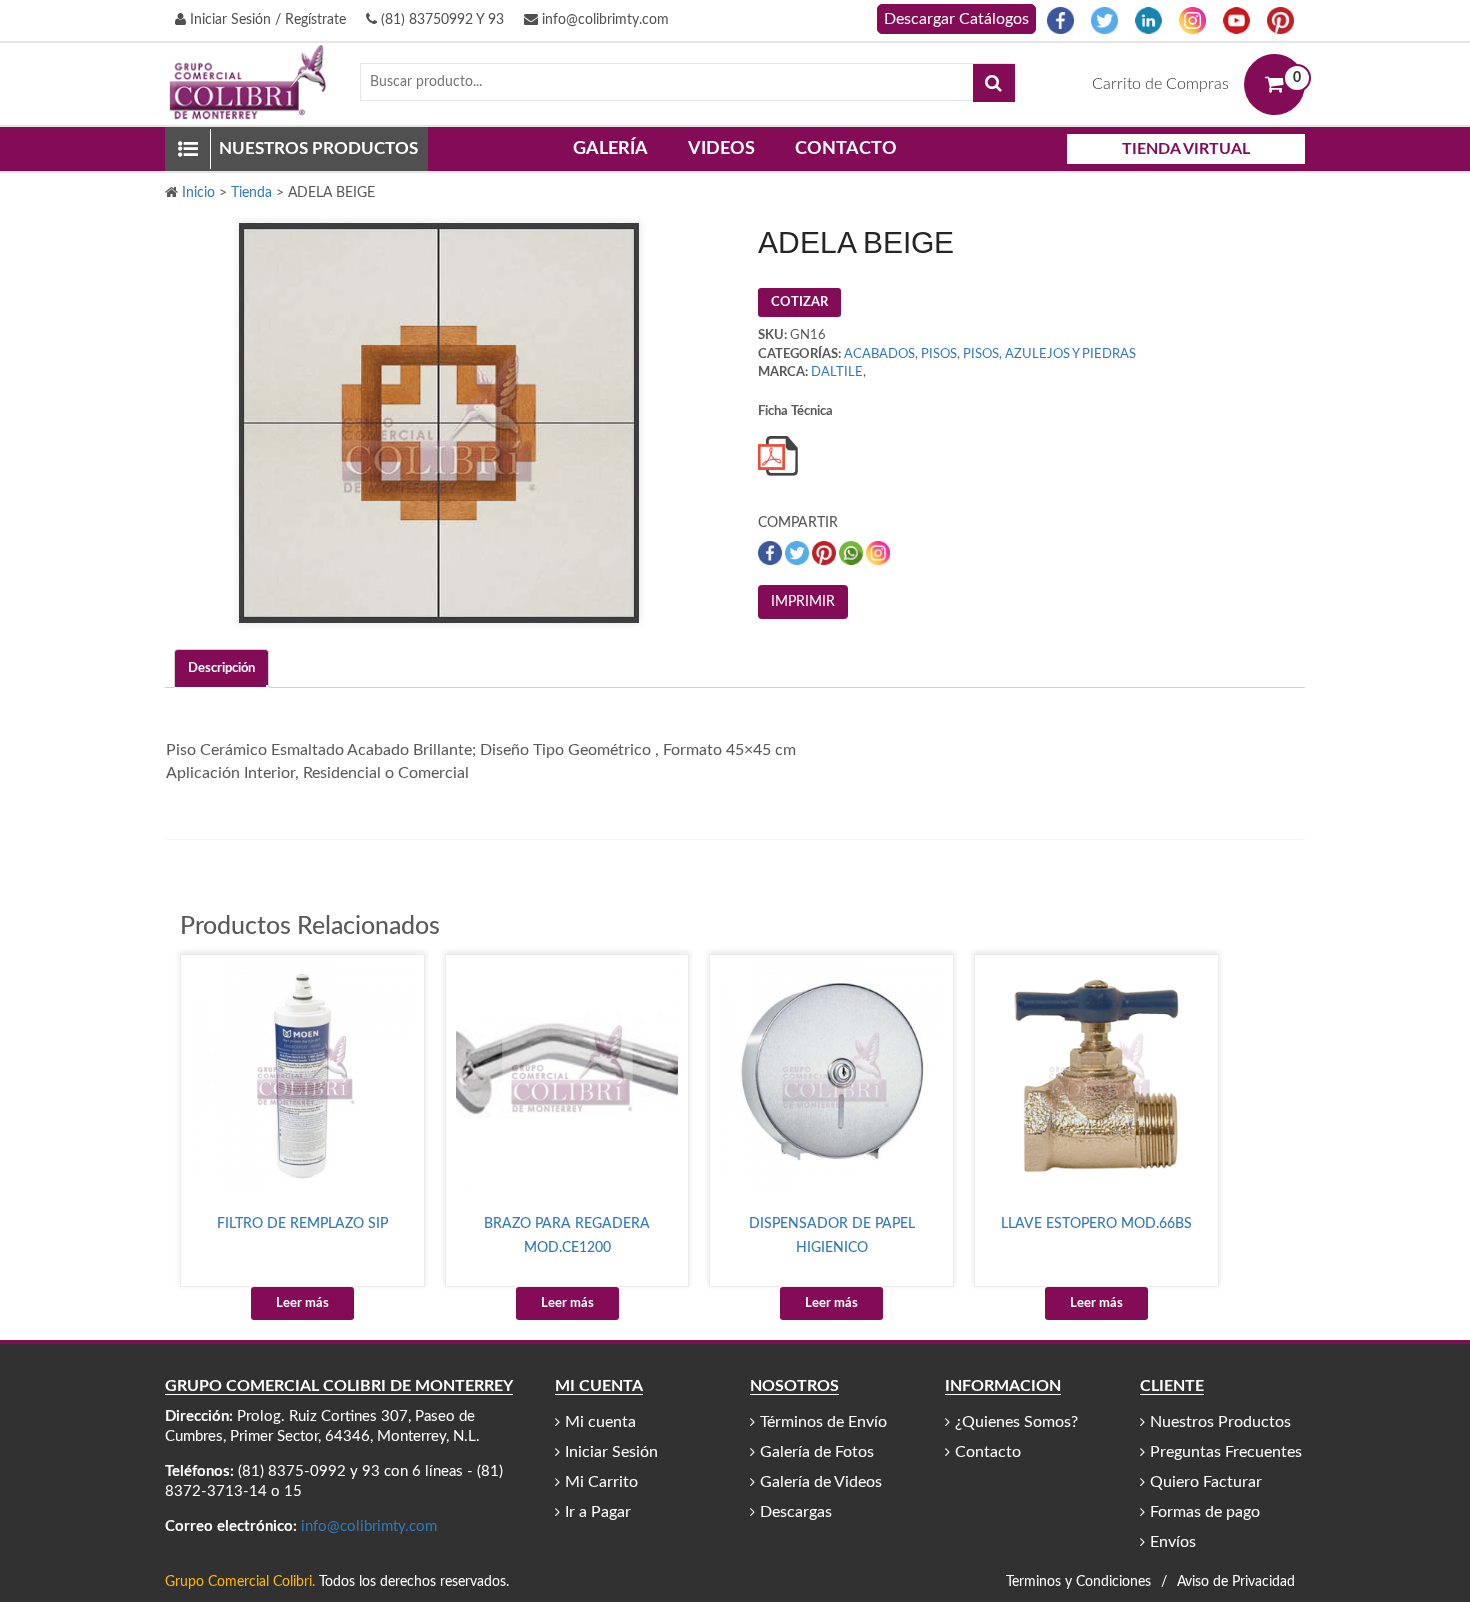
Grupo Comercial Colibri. (240, 1582)
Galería (610, 149)
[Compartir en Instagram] (878, 553)
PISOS (939, 354)
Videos (721, 149)
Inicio (198, 193)
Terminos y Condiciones (1078, 1582)
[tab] (221, 668)
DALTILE (837, 372)
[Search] (994, 83)
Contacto (846, 149)
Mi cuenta (600, 1422)
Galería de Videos (821, 1482)
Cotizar (799, 302)
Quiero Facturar (1206, 1482)
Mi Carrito (601, 1482)
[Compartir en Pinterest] (825, 553)
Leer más (302, 1303)
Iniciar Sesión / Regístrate (266, 20)
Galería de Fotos (817, 1452)
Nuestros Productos (1220, 1422)
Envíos (1173, 1542)
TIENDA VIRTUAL (1186, 149)
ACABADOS (879, 354)
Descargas (796, 1512)
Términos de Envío (823, 1422)
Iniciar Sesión (611, 1452)
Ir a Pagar (598, 1512)
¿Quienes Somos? (1016, 1422)
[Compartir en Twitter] (798, 553)
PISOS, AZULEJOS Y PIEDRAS (1049, 354)
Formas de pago (1205, 1512)
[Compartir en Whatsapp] (852, 553)
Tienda (251, 193)
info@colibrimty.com (603, 20)
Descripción (221, 668)
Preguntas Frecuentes (1226, 1452)
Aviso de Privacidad (1236, 1582)
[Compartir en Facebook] (771, 553)
